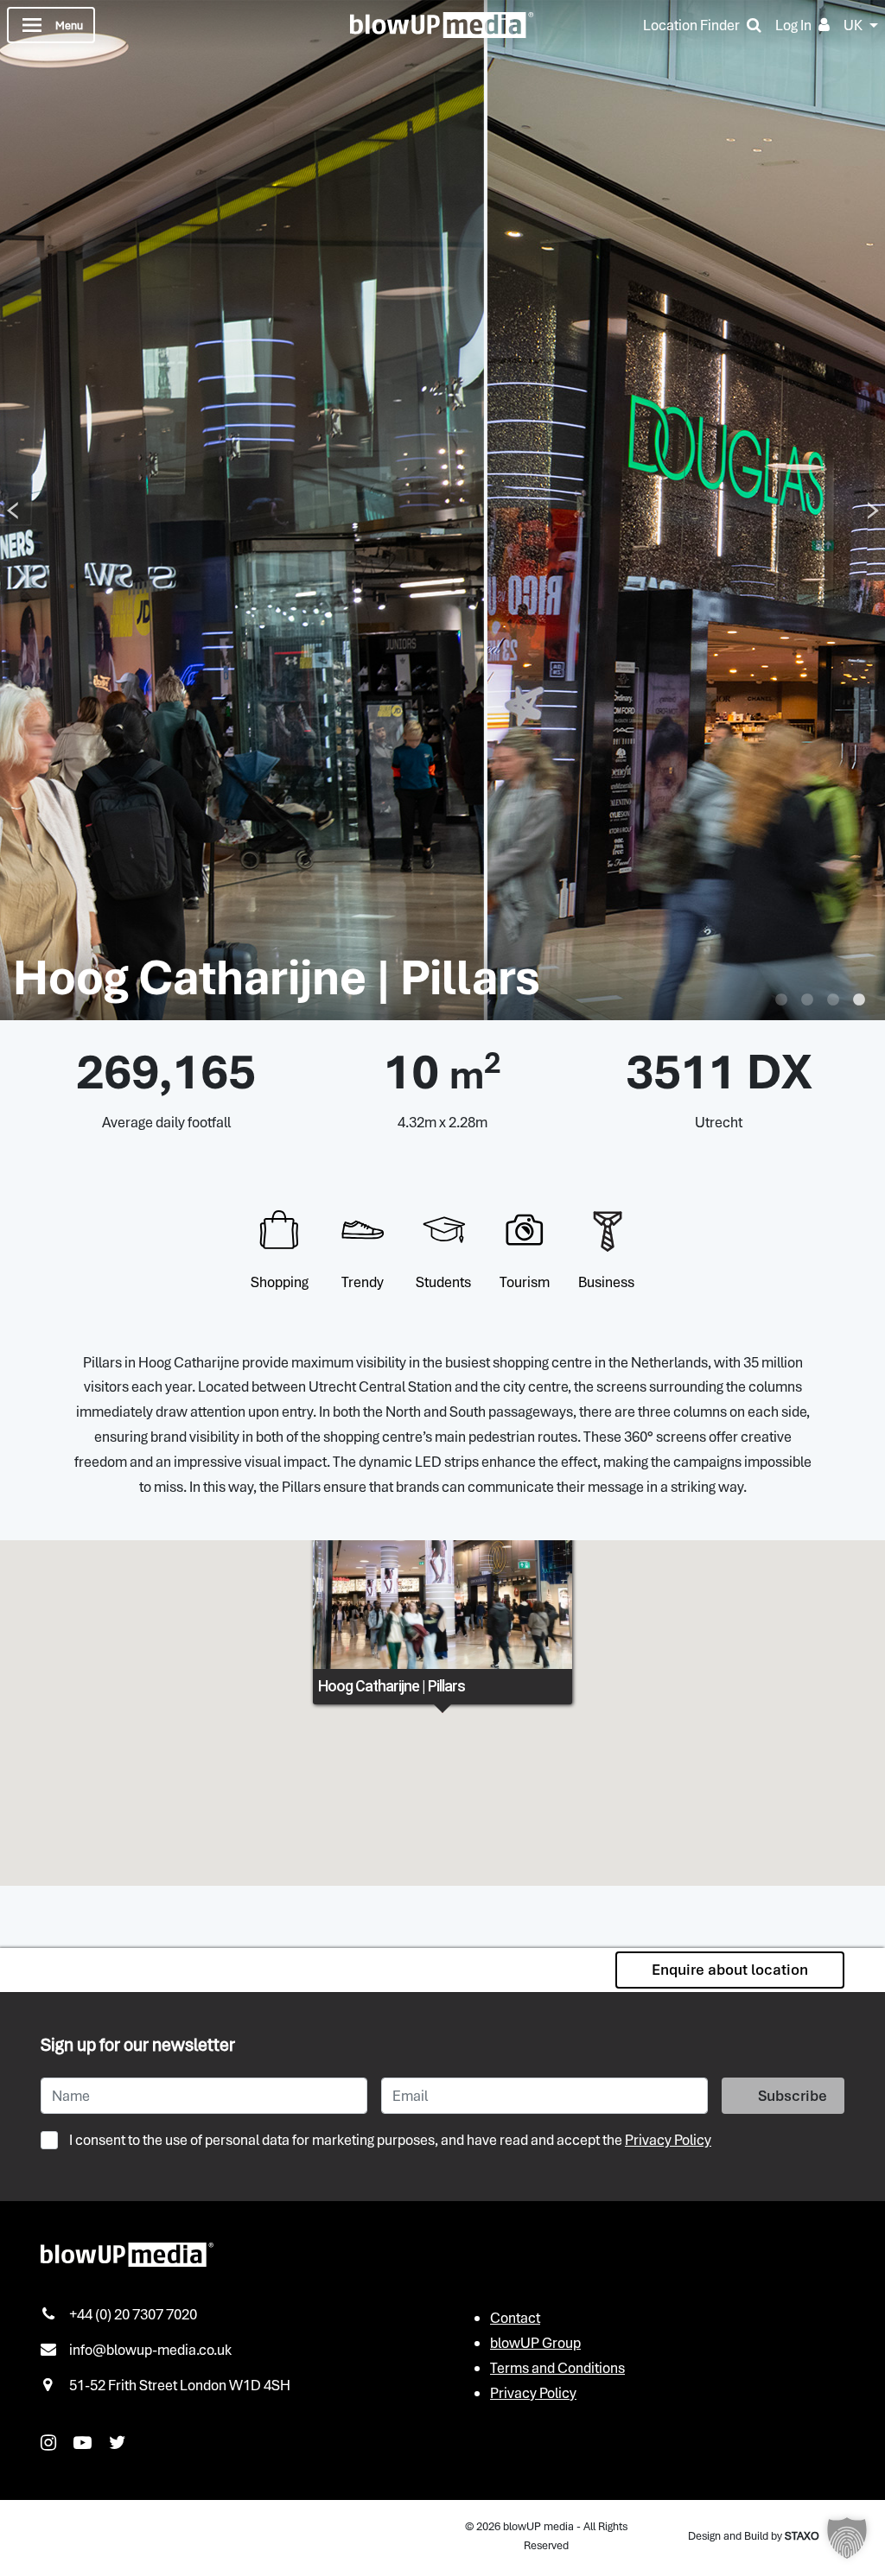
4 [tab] (859, 1000)
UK (853, 25)
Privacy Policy (668, 2140)
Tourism (525, 1282)
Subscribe (793, 2096)
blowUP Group (535, 2343)
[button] (847, 2538)
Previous (12, 510)
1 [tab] (781, 1000)
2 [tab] (807, 1000)
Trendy (363, 1282)
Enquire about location (730, 1970)
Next (873, 510)
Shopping (280, 1282)
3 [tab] (833, 1000)
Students (443, 1282)
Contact (515, 2318)
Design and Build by (754, 2536)
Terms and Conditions (557, 2368)
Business (606, 1282)
